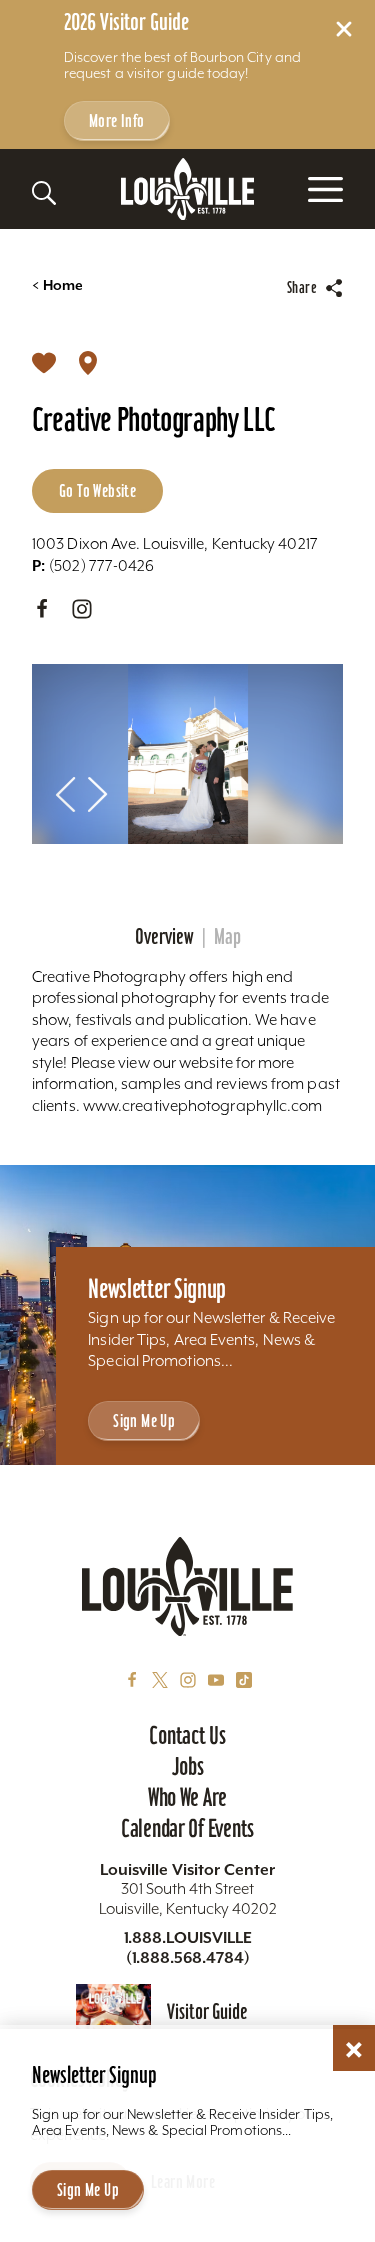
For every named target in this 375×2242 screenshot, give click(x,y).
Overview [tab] (164, 937)
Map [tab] (227, 937)
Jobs (188, 1766)
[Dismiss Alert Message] (344, 29)
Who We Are (187, 1797)
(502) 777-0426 (93, 565)
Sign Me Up (144, 1420)
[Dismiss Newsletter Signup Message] (354, 2050)
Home (57, 285)
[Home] (188, 189)
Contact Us (187, 1735)
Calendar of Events (187, 1828)
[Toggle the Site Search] (44, 193)
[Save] (44, 362)
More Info (117, 120)
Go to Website (97, 490)
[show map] (88, 362)
